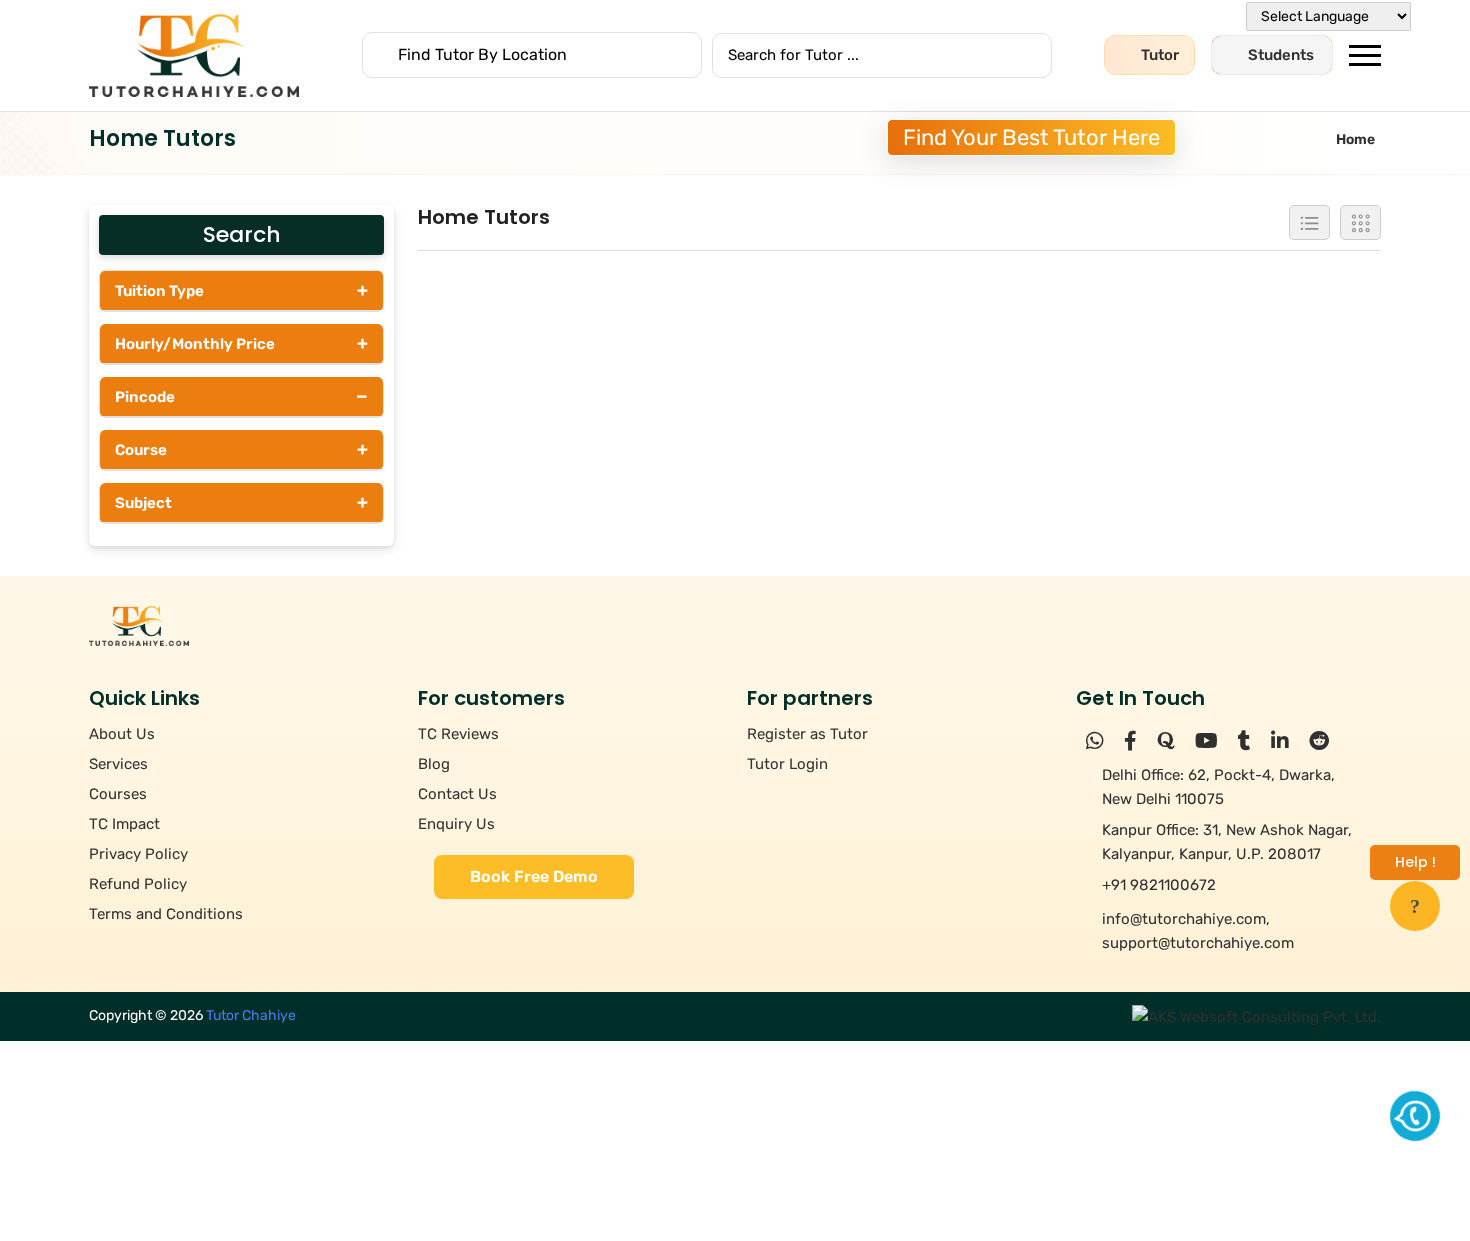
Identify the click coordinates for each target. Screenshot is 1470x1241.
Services (118, 764)
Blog (434, 764)
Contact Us (457, 794)
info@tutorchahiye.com (1184, 919)
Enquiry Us (456, 824)
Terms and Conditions (166, 914)
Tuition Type (241, 290)
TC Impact (124, 824)
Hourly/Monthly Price (241, 343)
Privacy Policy (138, 854)
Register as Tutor (807, 734)
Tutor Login (787, 764)
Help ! (1415, 862)
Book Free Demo (534, 876)
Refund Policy (138, 884)
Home (1355, 139)
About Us (122, 734)
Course (241, 449)
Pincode (241, 396)
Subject (241, 502)
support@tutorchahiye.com (1198, 943)
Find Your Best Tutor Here (1031, 137)
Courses (118, 794)
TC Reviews (458, 734)
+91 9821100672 (1159, 885)
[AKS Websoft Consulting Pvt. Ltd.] (1256, 1016)
